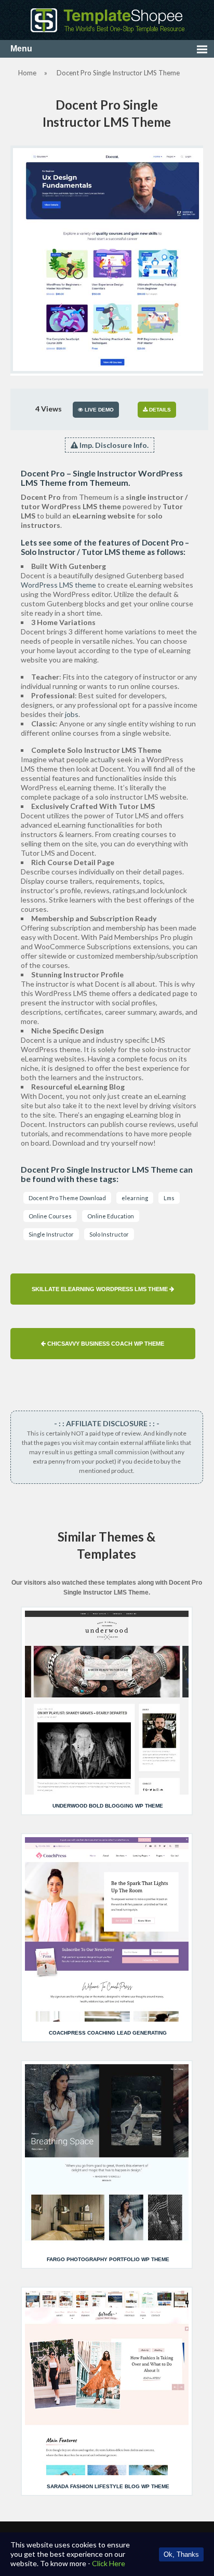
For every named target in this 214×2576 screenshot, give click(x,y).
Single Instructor (51, 1234)
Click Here (109, 2563)
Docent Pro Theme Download (67, 1198)
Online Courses (50, 1216)
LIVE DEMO (98, 410)
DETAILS (159, 410)
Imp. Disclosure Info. (113, 445)
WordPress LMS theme (58, 585)
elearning (135, 1198)
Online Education (111, 1216)
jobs (72, 714)
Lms (169, 1198)
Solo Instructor (109, 1234)
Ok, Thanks (181, 2554)
